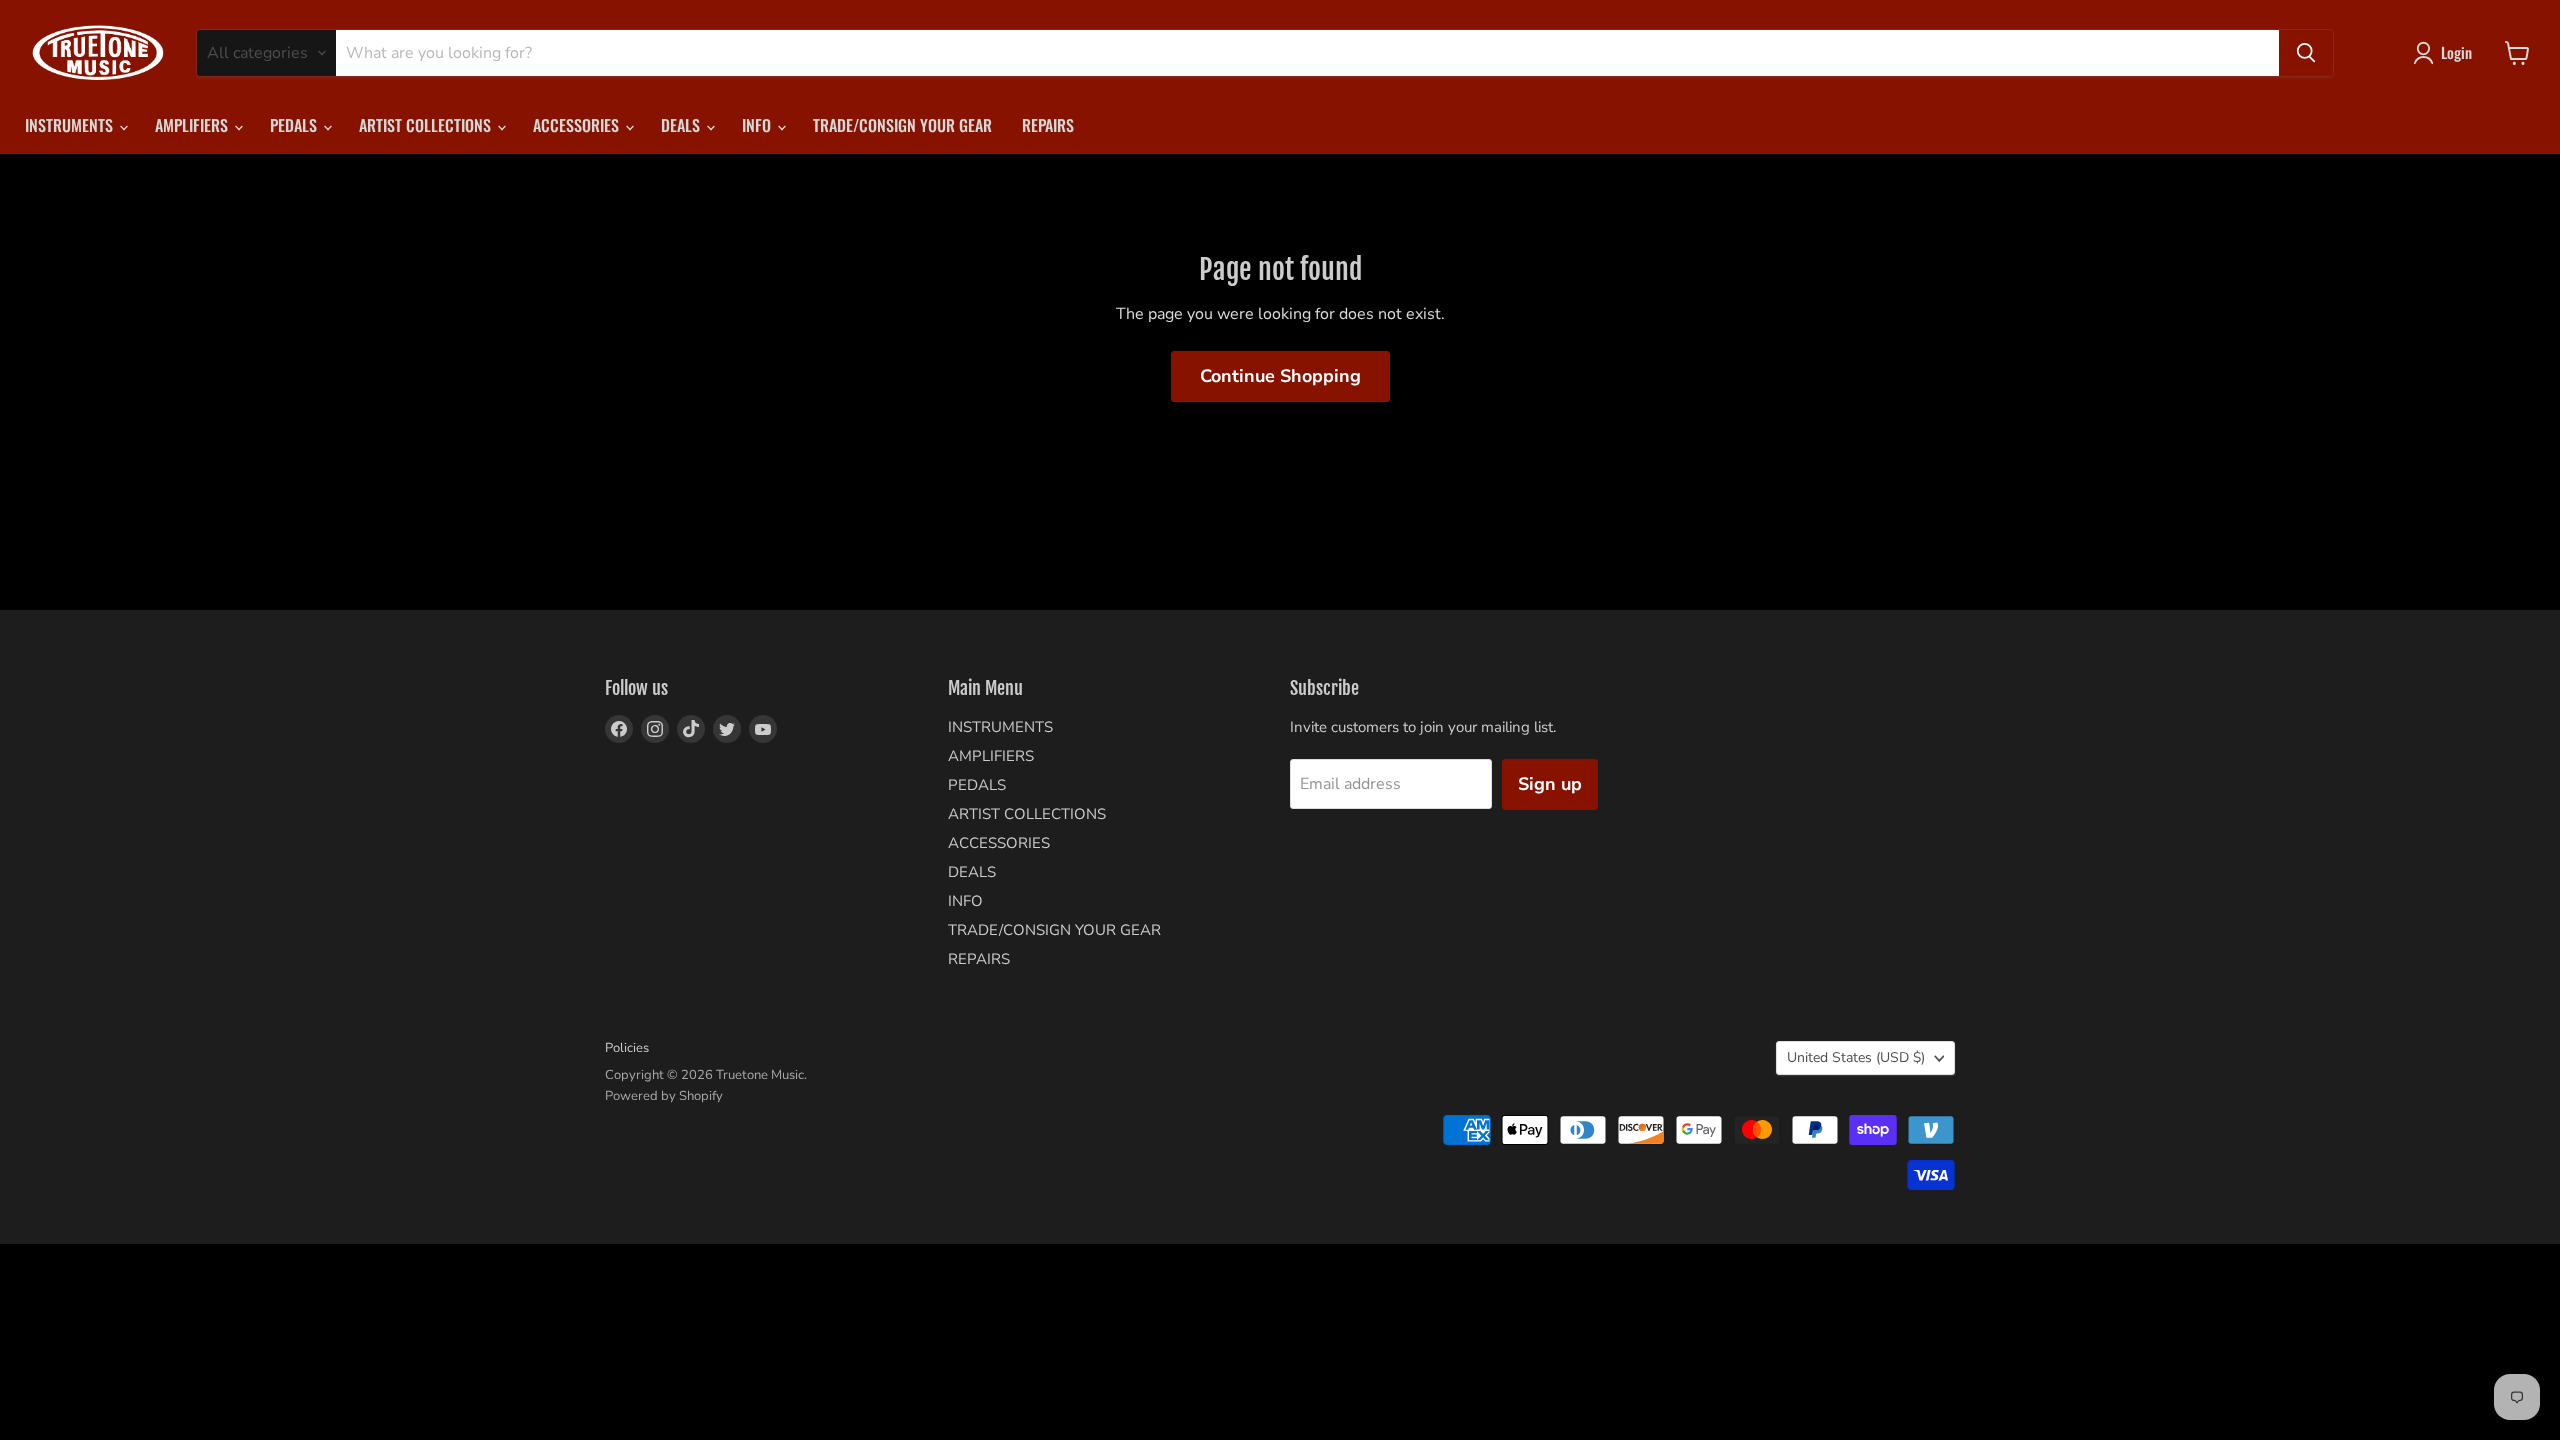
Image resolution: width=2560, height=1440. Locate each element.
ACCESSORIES (578, 125)
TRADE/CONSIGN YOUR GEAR (902, 125)
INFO (758, 125)
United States (1856, 1057)
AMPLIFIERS (193, 125)
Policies (627, 1048)
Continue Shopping (1280, 376)
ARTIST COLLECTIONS (427, 125)
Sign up (1550, 784)
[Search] (2306, 53)
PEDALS (295, 125)
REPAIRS (1048, 125)
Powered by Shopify (664, 1096)
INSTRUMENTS (71, 125)
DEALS (682, 125)
